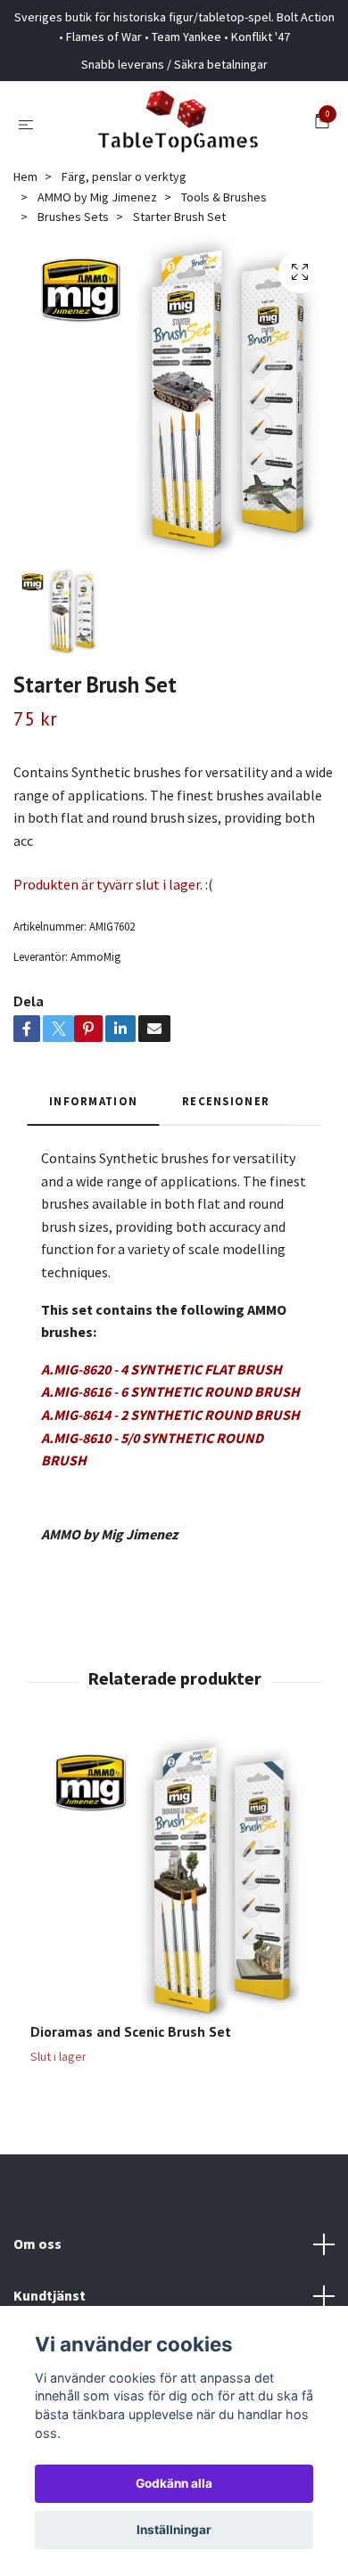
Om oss (37, 2244)
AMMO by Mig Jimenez (97, 197)
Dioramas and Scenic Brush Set (131, 2031)
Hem (25, 176)
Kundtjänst (50, 2295)
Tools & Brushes (224, 197)
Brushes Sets (73, 217)
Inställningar (174, 2530)
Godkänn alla (174, 2483)
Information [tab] (93, 1101)
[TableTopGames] (178, 124)
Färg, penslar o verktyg (124, 176)
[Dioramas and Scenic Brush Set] (174, 1879)
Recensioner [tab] (226, 1101)
